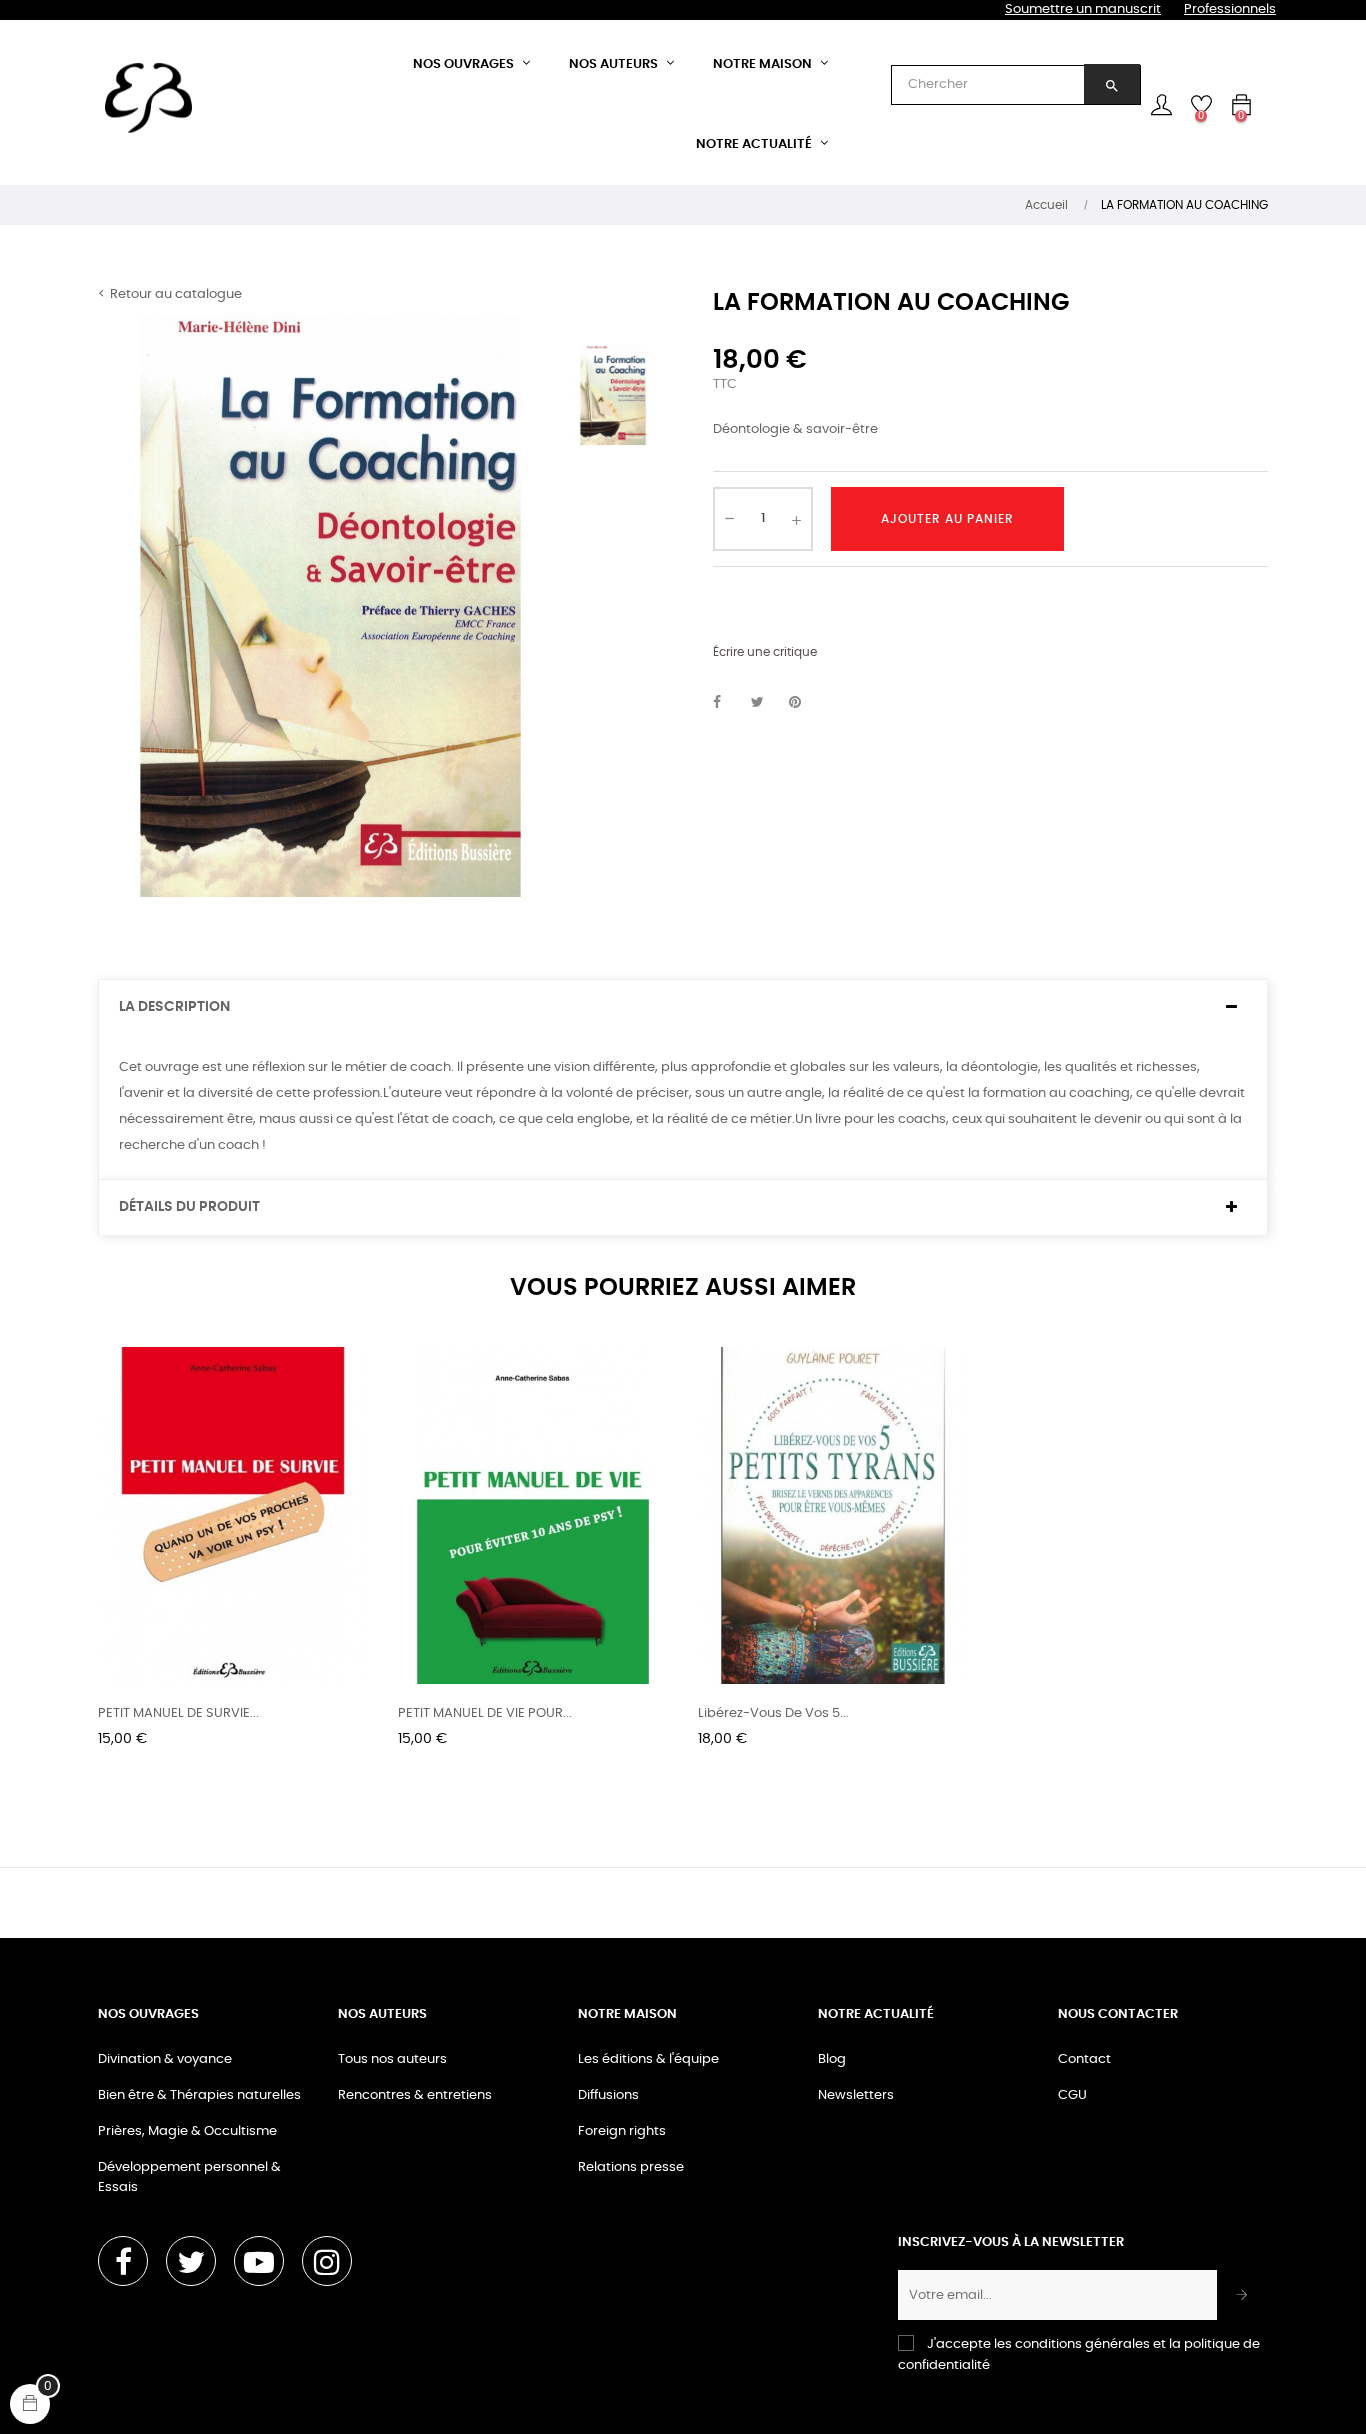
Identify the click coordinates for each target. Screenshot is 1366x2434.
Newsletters (856, 2095)
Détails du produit (189, 1207)
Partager (728, 703)
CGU (1072, 2095)
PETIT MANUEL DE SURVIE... (178, 1713)
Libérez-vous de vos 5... (773, 1713)
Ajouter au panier (947, 519)
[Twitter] (191, 2261)
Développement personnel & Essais (189, 2177)
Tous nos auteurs (392, 2059)
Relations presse (631, 2167)
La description (174, 1007)
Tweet (766, 703)
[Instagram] (327, 2261)
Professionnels (1230, 9)
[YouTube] (259, 2261)
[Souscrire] (1242, 2295)
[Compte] (1161, 105)
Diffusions (608, 2095)
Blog (832, 2059)
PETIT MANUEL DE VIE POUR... (485, 1713)
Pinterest (804, 703)
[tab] (683, 1007)
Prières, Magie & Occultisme (187, 2131)
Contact (1084, 2059)
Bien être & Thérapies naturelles (199, 2095)
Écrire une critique (765, 652)
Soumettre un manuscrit (1083, 9)
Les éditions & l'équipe (648, 2059)
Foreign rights (622, 2131)
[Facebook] (123, 2261)
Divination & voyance (165, 2059)
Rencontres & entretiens (415, 2095)
